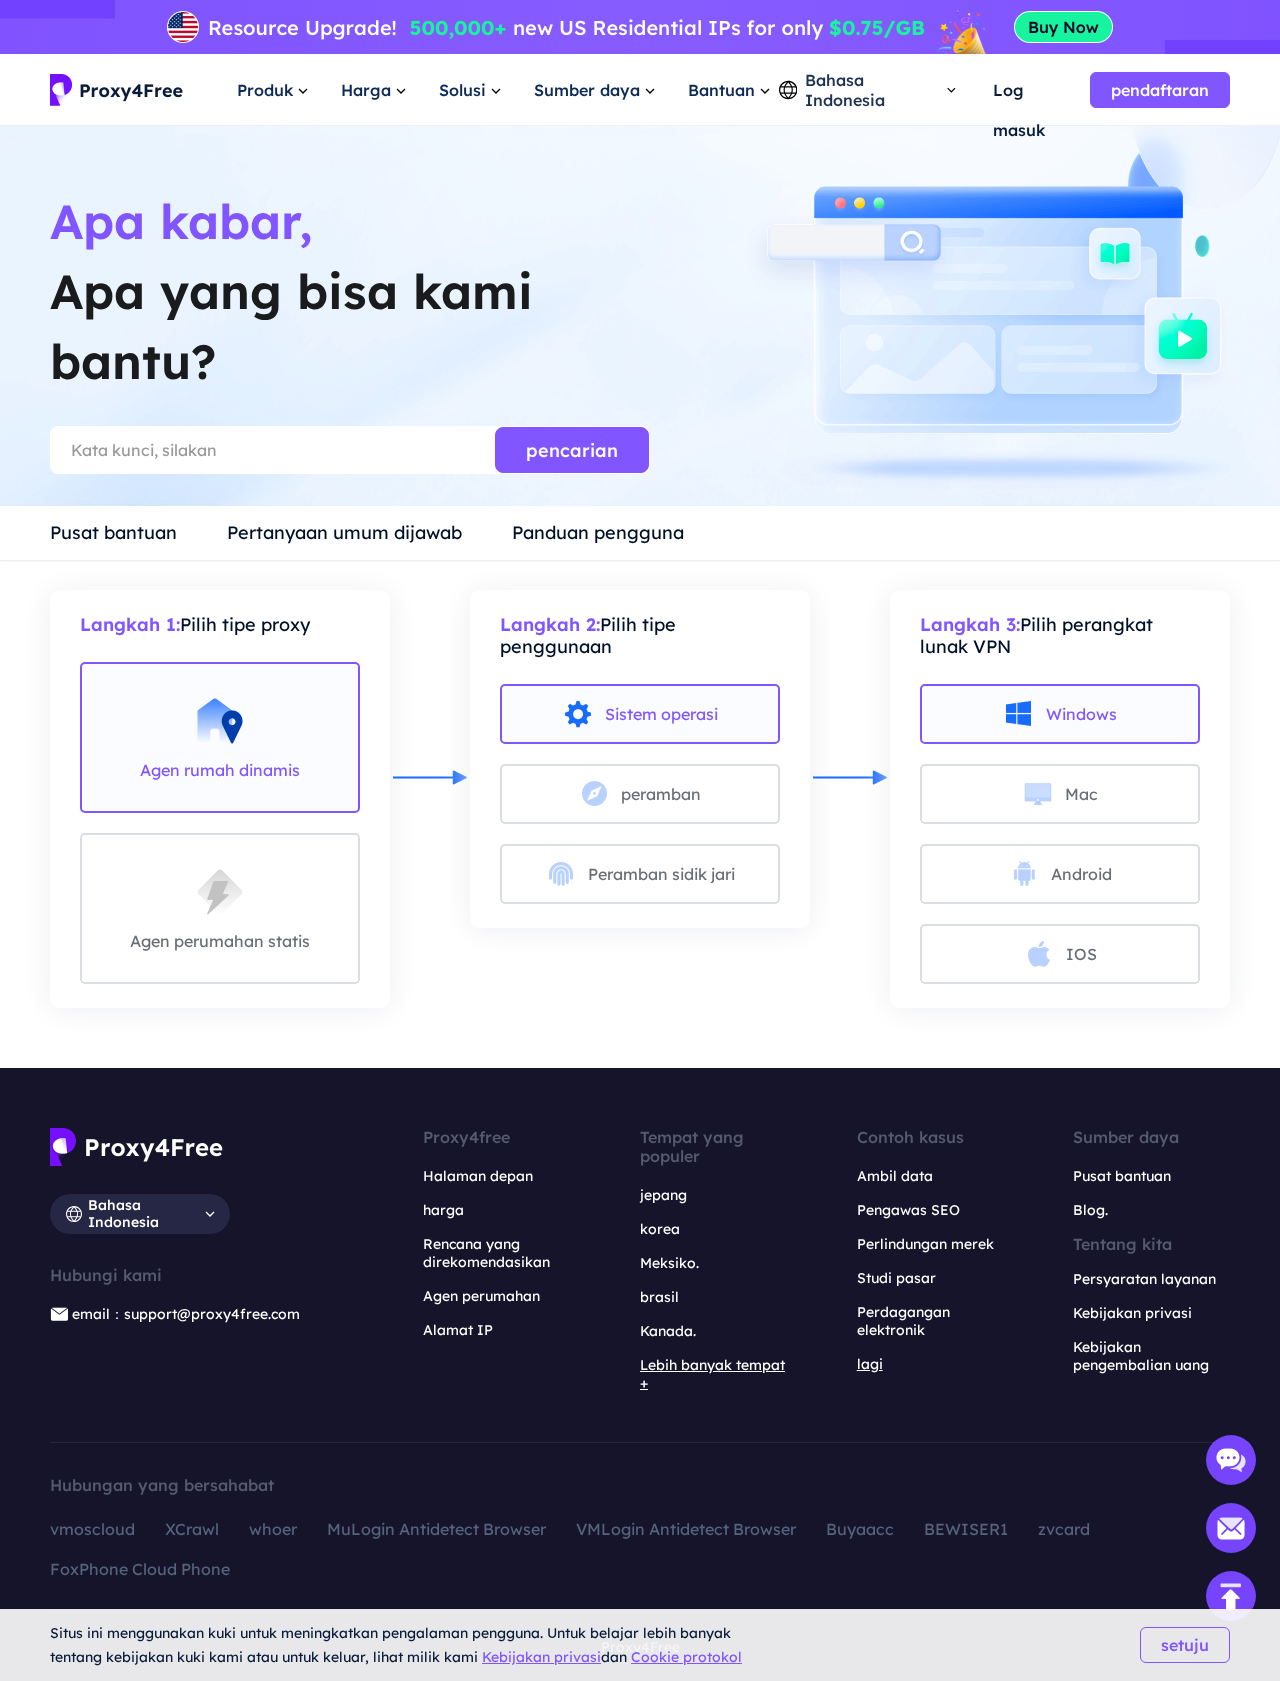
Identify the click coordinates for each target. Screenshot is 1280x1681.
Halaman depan (478, 1176)
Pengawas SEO (908, 1210)
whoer (273, 1529)
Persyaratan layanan (1144, 1279)
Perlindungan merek (925, 1244)
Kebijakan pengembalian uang (1141, 1356)
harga (443, 1210)
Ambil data (895, 1176)
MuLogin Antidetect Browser (436, 1529)
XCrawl (192, 1529)
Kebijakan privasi (541, 1657)
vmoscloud (92, 1529)
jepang (663, 1195)
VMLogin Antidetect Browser (686, 1529)
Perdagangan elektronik (903, 1321)
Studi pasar (896, 1278)
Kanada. (668, 1331)
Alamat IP (458, 1330)
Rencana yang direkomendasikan (486, 1253)
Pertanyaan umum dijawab (344, 532)
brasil (659, 1297)
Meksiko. (669, 1263)
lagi (870, 1364)
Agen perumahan (481, 1296)
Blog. (1090, 1210)
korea (660, 1229)
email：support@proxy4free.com (186, 1314)
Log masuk (1019, 95)
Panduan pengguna (598, 532)
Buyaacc (860, 1529)
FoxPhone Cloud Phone (140, 1569)
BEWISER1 (966, 1529)
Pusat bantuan (113, 532)
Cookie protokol (686, 1657)
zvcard (1064, 1529)
